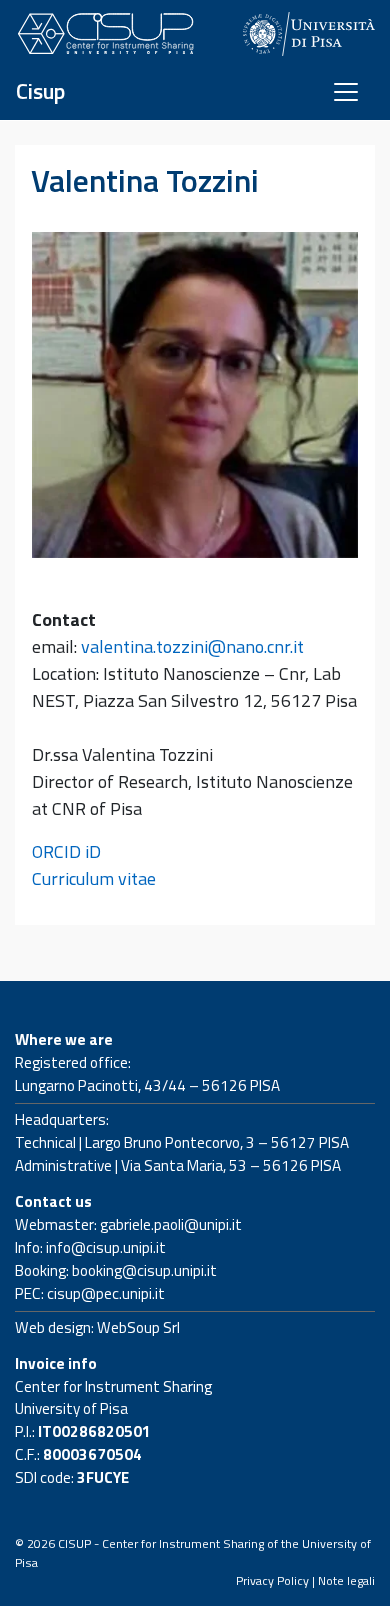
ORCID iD (66, 851)
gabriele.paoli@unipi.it (171, 1224)
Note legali (346, 1580)
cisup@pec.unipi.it (106, 1293)
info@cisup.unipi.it (106, 1247)
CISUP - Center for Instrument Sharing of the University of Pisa (193, 1552)
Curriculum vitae (94, 878)
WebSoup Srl (138, 1327)
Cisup (40, 91)
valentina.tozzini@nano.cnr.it (192, 646)
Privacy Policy (272, 1580)
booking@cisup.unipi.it (144, 1270)
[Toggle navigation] (346, 92)
